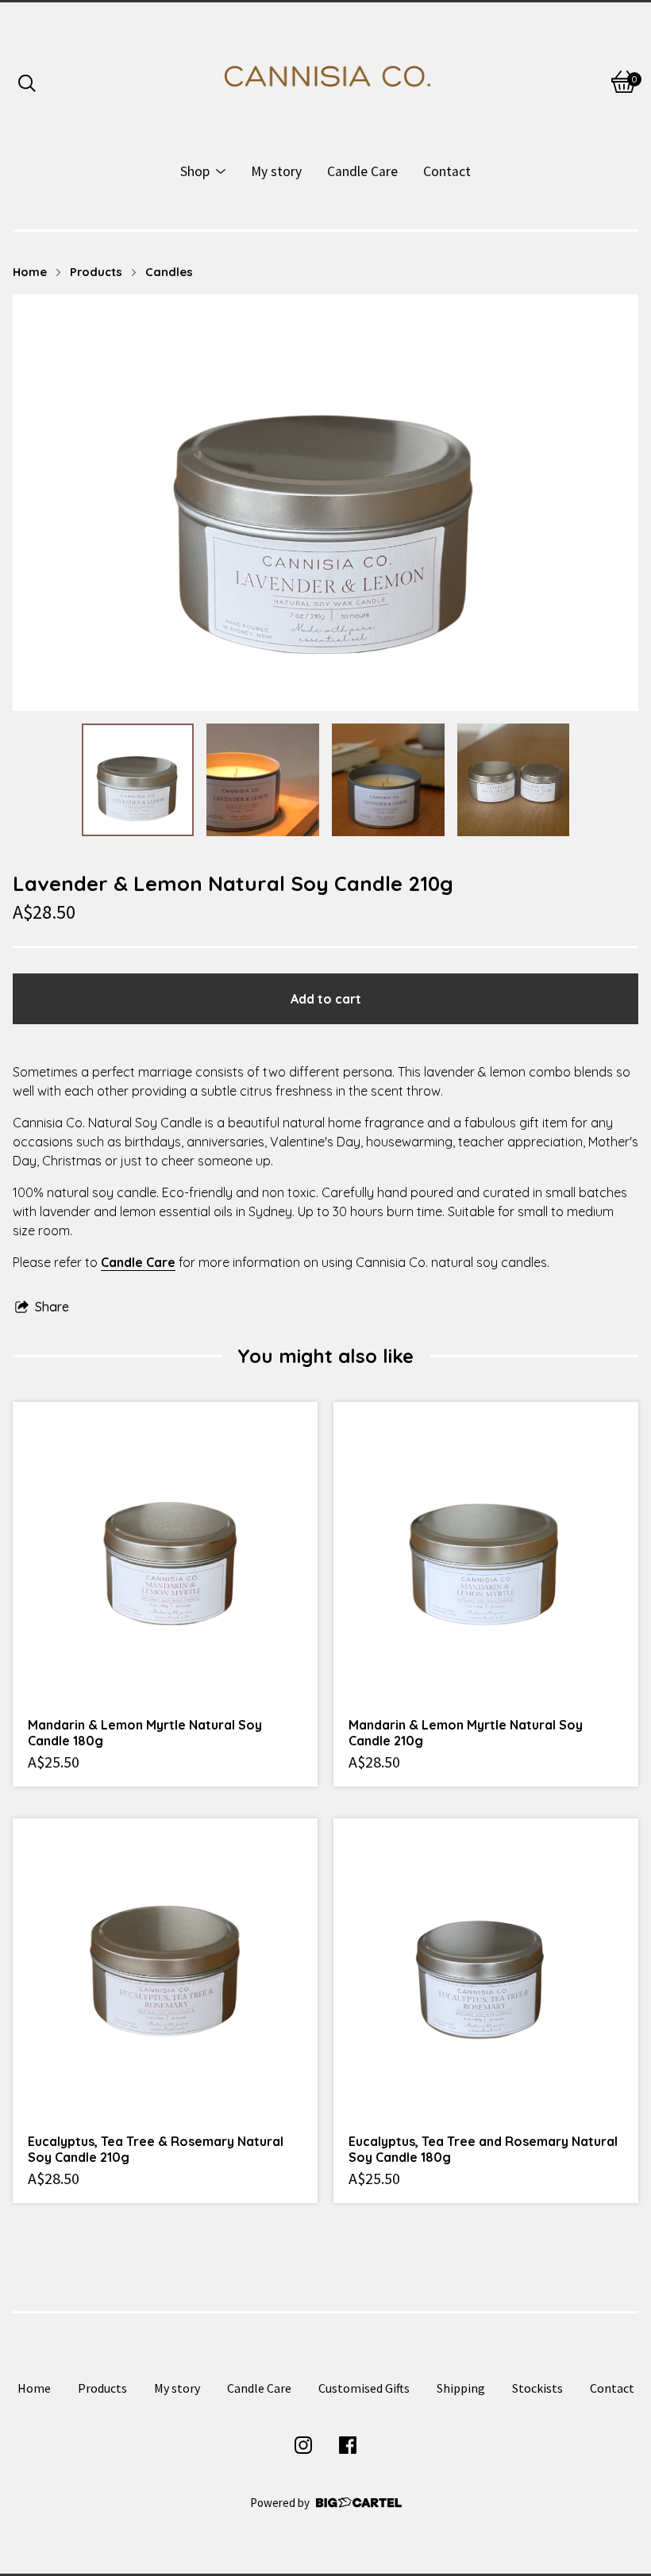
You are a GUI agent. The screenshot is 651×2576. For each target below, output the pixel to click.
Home (30, 272)
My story (276, 171)
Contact (447, 171)
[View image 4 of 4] (514, 780)
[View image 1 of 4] (138, 780)
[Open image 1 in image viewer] (325, 503)
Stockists (537, 2388)
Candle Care (362, 171)
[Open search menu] (27, 82)
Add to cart (326, 999)
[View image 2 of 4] (263, 780)
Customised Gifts (364, 2388)
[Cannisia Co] (326, 82)
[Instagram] (303, 2445)
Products (96, 272)
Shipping (461, 2388)
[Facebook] (348, 2445)
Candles (169, 272)
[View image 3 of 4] (388, 780)
